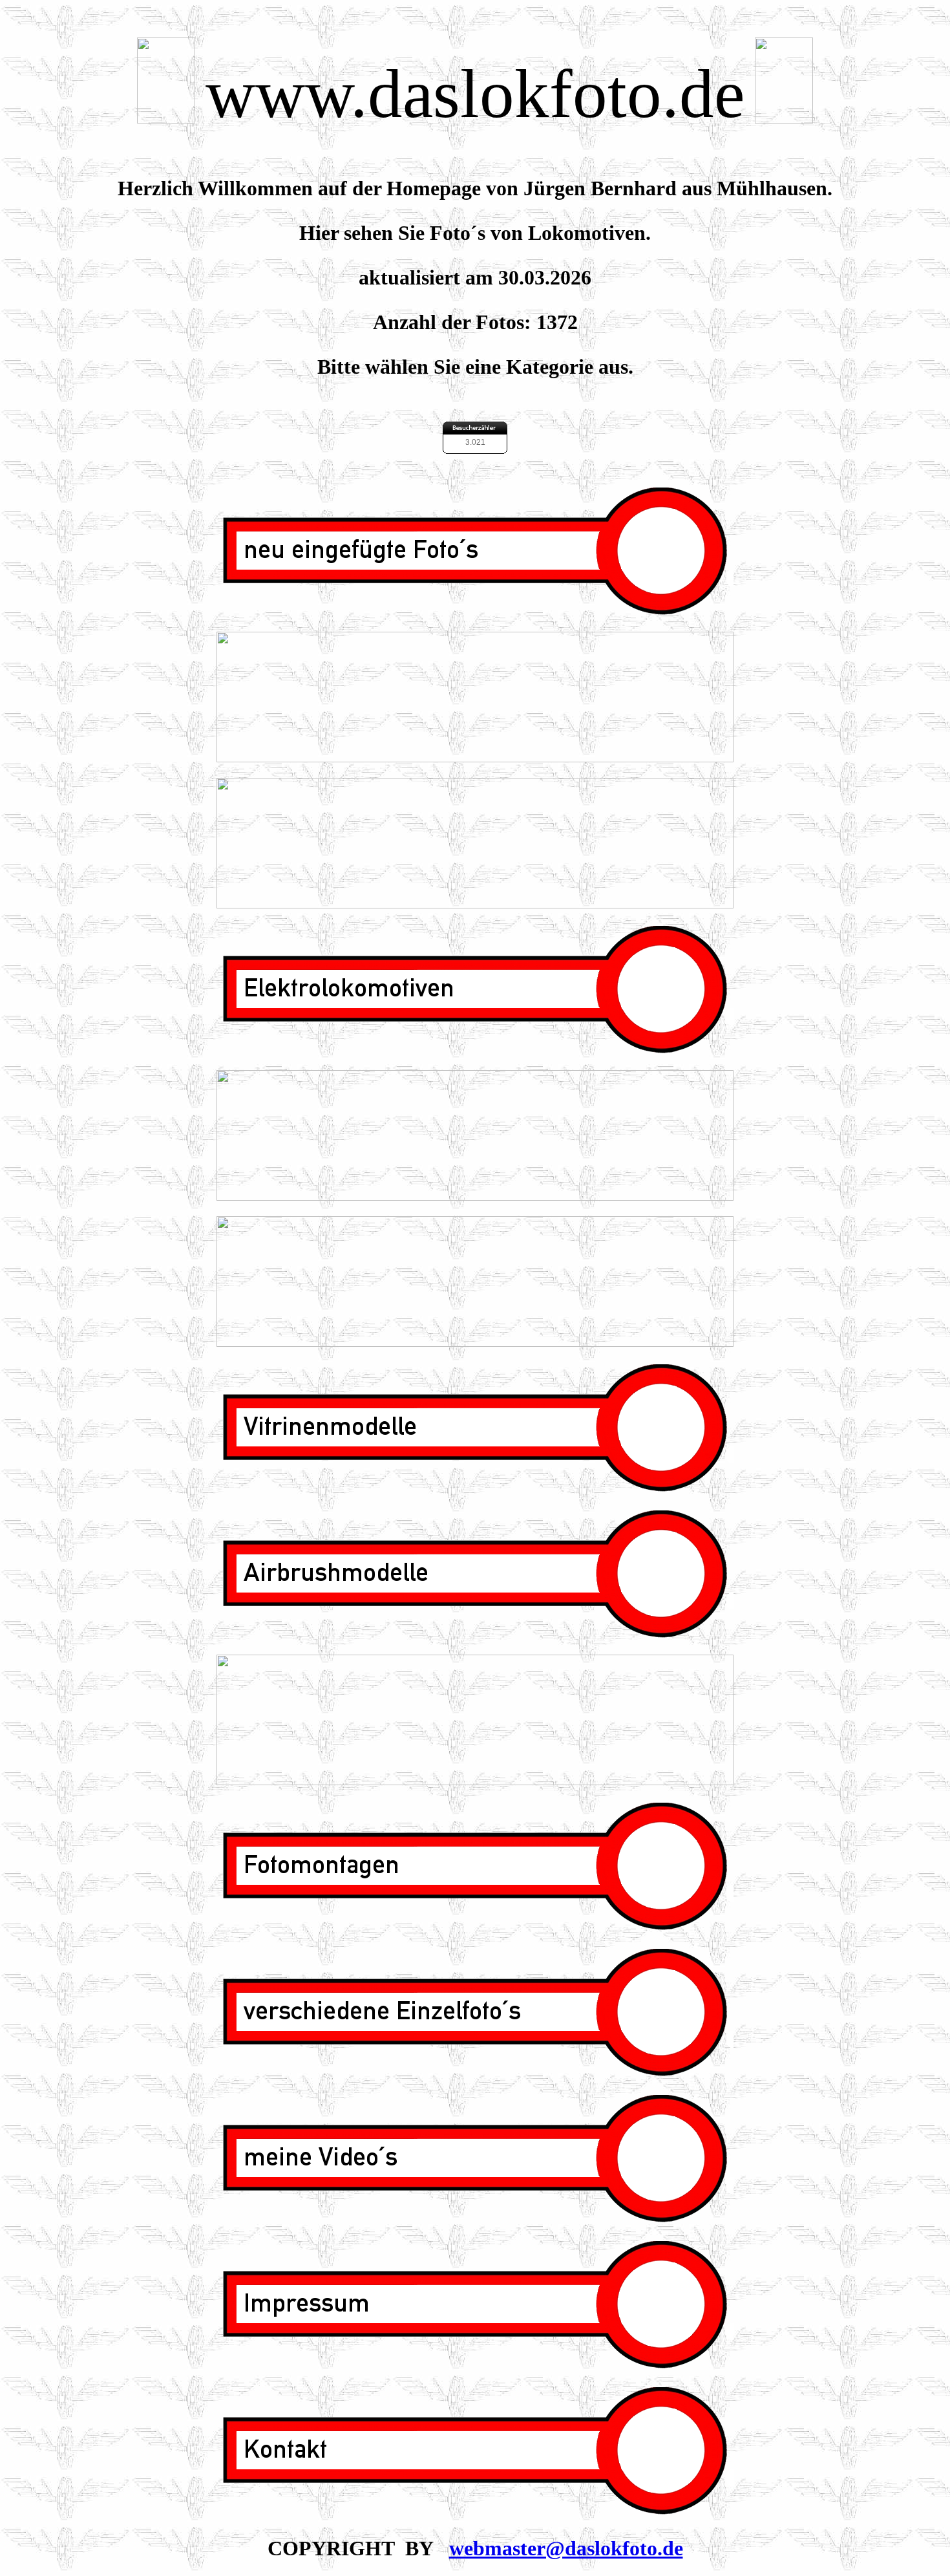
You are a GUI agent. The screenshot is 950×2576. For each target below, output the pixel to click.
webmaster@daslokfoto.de (566, 2548)
